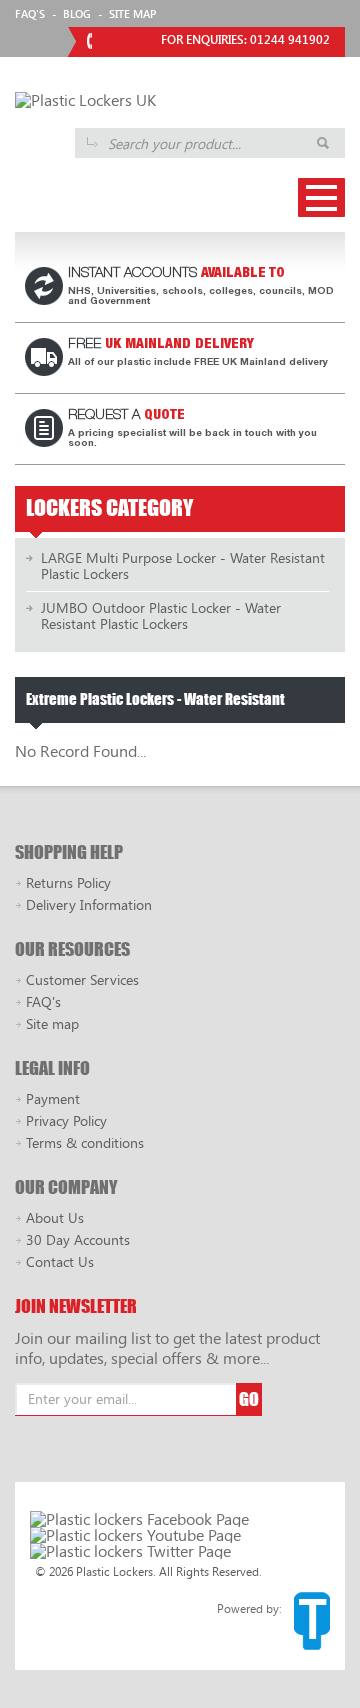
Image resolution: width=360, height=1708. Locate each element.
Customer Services (82, 979)
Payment (53, 1098)
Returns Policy (68, 882)
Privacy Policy (66, 1120)
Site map (52, 1023)
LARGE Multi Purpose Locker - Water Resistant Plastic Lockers (183, 565)
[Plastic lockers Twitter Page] (130, 1551)
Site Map (132, 13)
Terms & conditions (85, 1142)
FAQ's (30, 13)
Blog (77, 13)
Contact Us (60, 1261)
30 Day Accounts (78, 1239)
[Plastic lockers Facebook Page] (139, 1519)
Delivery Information (89, 904)
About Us (55, 1217)
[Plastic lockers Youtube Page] (135, 1535)
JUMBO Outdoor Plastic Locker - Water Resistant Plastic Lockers (161, 615)
